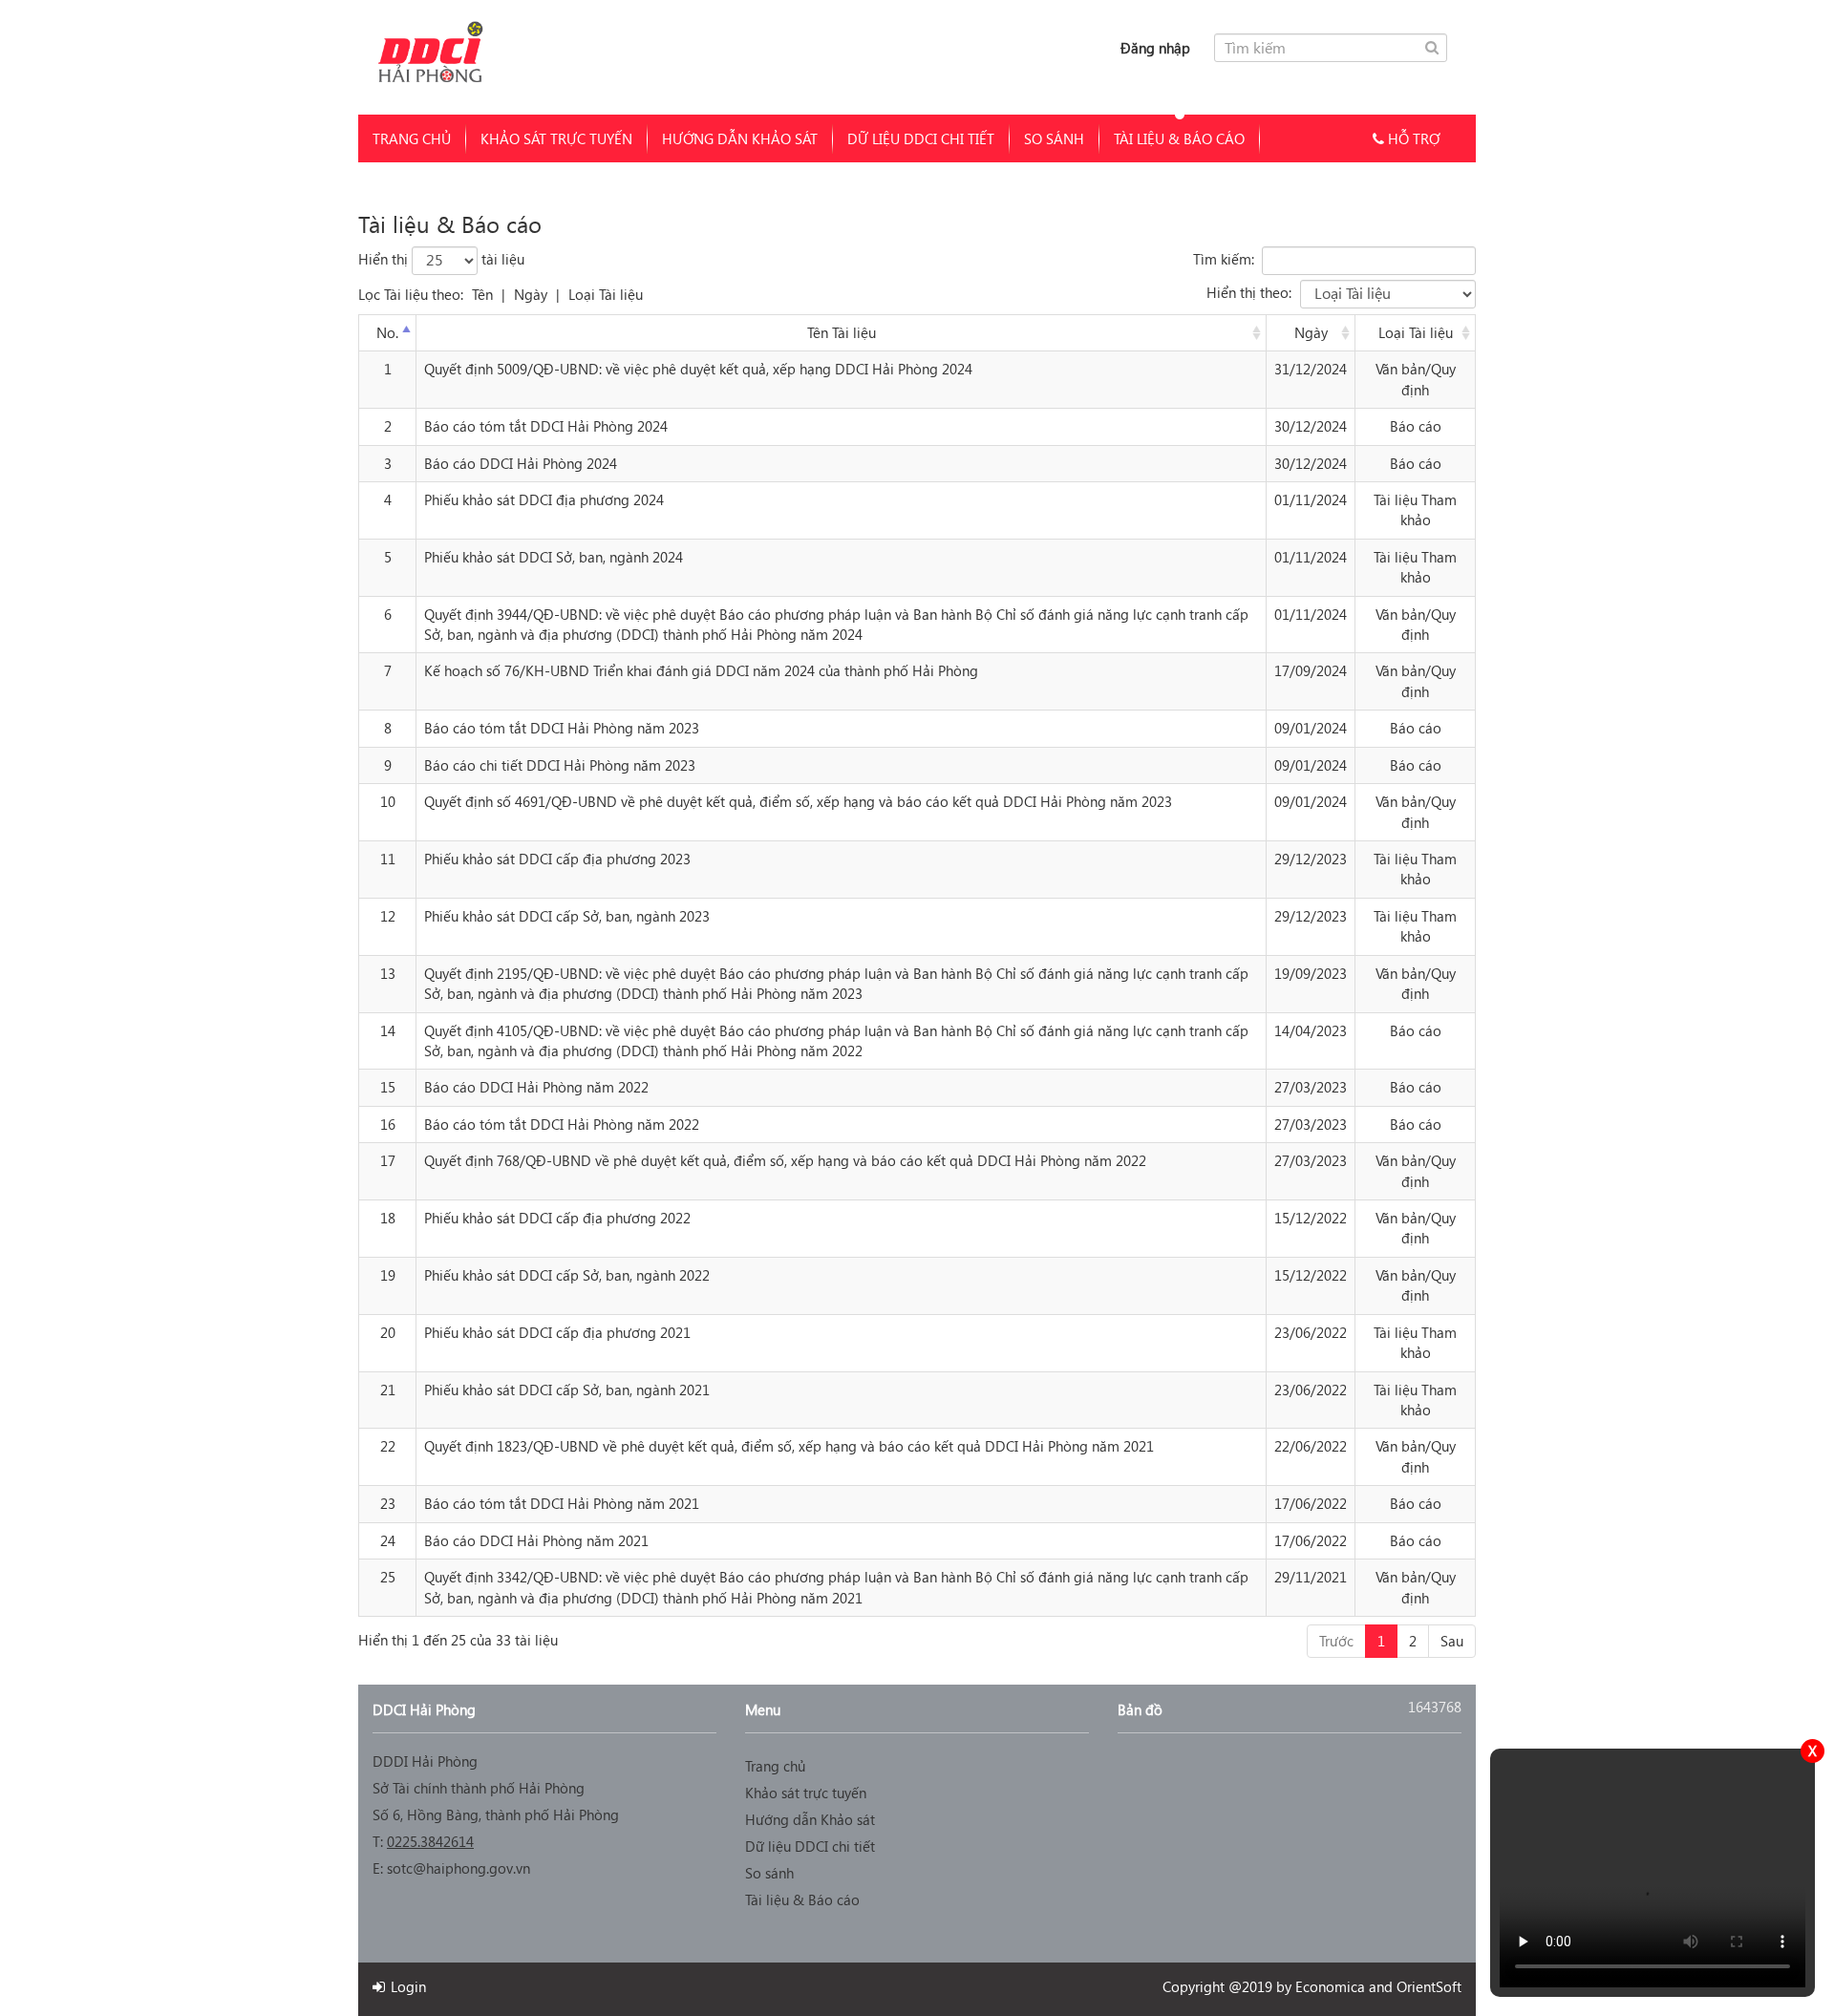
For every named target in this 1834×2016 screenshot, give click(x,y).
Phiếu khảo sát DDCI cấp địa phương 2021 (557, 1332)
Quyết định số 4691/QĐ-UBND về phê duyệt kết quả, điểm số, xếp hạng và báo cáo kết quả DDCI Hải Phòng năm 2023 (798, 801)
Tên (482, 294)
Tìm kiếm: (1224, 259)
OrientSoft (1429, 1986)
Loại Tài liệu (606, 294)
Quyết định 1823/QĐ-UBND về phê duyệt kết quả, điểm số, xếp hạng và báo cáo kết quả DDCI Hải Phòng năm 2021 (789, 1446)
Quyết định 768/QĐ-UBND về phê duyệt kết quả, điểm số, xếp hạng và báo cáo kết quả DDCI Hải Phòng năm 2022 (785, 1160)
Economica (1330, 1986)
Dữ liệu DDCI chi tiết (921, 138)
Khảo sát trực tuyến (556, 138)
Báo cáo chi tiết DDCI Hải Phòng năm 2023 (560, 765)
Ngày (531, 294)
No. (387, 332)
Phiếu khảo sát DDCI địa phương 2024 (544, 499)
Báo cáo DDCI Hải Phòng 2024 (521, 463)
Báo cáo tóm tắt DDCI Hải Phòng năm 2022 (562, 1124)
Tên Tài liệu (842, 332)
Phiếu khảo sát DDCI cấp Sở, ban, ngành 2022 (567, 1275)
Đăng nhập (1155, 48)
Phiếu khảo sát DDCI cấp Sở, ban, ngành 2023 (567, 916)
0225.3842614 (430, 1841)
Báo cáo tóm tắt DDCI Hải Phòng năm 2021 (562, 1503)
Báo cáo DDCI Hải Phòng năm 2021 (536, 1540)
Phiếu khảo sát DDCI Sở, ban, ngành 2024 (554, 557)
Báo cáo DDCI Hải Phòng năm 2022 (536, 1087)
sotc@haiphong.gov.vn (458, 1868)
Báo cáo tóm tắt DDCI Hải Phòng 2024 (546, 426)
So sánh (1054, 138)
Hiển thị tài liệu (441, 259)
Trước (1336, 1641)
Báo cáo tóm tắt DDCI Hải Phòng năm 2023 (562, 728)
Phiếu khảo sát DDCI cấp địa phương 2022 (557, 1218)
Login (406, 1986)
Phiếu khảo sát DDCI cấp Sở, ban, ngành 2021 (567, 1390)
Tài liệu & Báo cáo (1179, 138)
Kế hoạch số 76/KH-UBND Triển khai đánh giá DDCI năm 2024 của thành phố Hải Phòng (701, 670)
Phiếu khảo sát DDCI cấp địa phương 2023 (557, 859)
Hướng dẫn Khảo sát (740, 138)
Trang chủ (412, 138)
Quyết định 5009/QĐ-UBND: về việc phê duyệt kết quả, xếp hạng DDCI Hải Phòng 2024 (698, 369)
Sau (1452, 1641)
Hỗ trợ (1412, 138)
